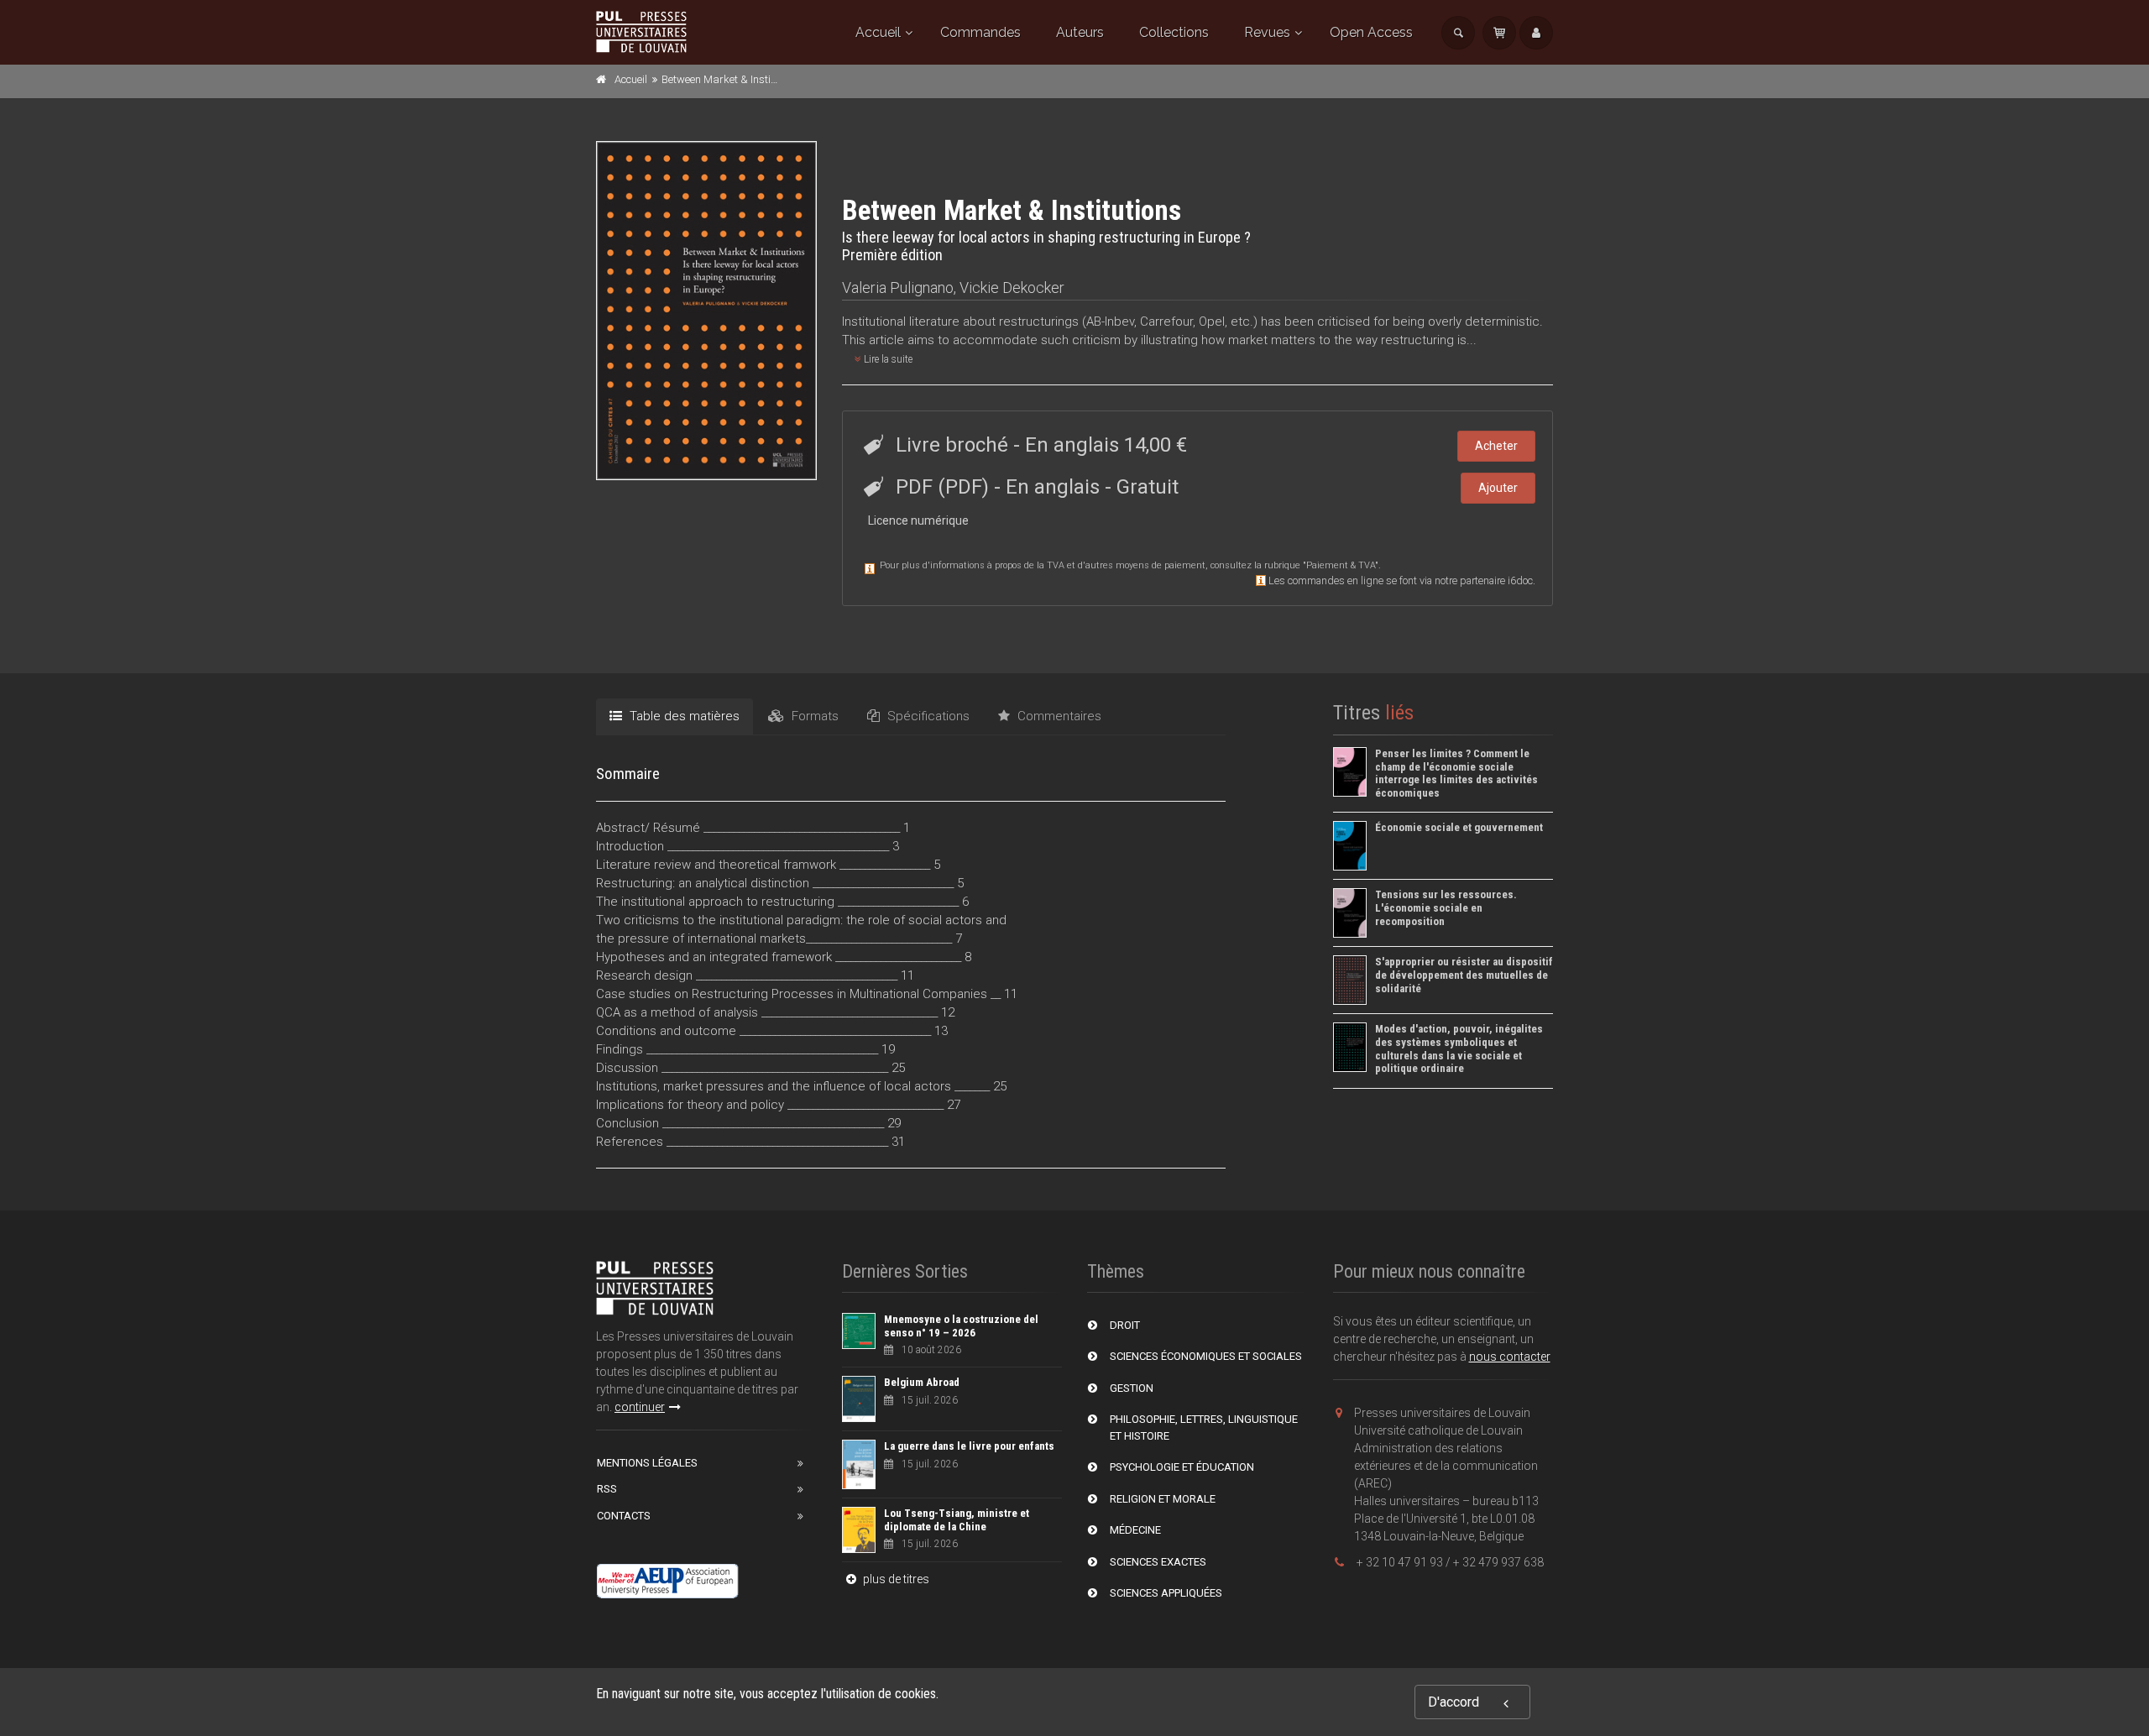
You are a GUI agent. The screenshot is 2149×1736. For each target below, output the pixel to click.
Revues (1267, 32)
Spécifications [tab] (927, 716)
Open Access (1371, 32)
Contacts (624, 1516)
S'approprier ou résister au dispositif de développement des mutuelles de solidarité (1464, 975)
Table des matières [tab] (683, 716)
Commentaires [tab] (1058, 716)
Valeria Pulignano (898, 288)
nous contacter (1510, 1357)
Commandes (980, 32)
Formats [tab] (813, 716)
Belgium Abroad (922, 1382)
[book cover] (707, 311)
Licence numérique (918, 520)
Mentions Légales (647, 1463)
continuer (640, 1407)
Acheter (1496, 446)
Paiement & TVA (1341, 565)
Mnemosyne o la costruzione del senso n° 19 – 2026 (961, 1326)
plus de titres (895, 1579)
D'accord (1454, 1702)
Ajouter (1498, 488)
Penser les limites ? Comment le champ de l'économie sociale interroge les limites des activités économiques (1456, 773)
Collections (1174, 32)
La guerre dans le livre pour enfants (969, 1446)
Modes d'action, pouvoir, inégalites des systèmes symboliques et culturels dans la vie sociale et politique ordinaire (1459, 1048)
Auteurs (1080, 32)
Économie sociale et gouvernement (1459, 827)
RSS (607, 1489)
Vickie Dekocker (1012, 288)
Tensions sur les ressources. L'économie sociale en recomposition (1446, 907)
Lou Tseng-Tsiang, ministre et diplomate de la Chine (957, 1520)
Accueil (878, 32)
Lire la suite (887, 359)
